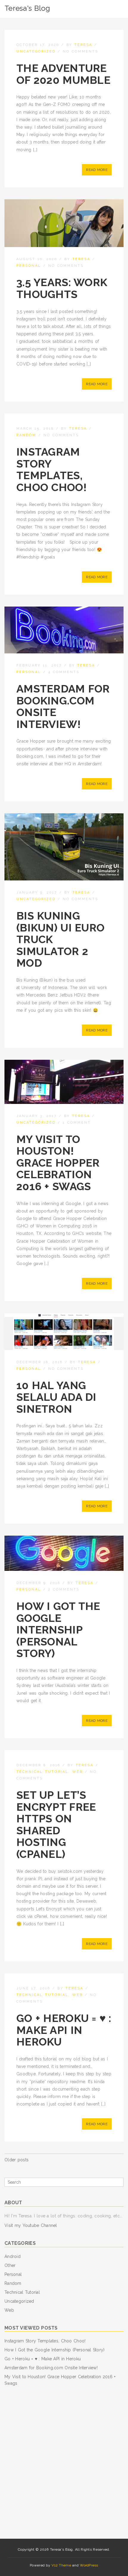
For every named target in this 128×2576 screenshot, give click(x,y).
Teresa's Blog (27, 8)
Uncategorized (36, 51)
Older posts (17, 2160)
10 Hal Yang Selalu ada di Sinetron (56, 1397)
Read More (97, 170)
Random (26, 435)
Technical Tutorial (42, 1772)
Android (13, 2256)
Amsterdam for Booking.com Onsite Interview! (63, 706)
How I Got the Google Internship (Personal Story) (58, 1630)
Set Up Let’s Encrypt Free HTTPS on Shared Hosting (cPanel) (56, 1824)
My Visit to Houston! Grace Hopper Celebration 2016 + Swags (58, 1163)
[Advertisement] (64, 2463)
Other (10, 2265)
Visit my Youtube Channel (31, 2225)
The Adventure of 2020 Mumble (63, 74)
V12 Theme (61, 2565)
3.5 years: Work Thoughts (62, 288)
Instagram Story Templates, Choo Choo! (51, 469)
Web (78, 1772)
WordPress (89, 2565)
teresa (83, 45)
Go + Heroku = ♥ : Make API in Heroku (64, 2030)
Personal (29, 266)
